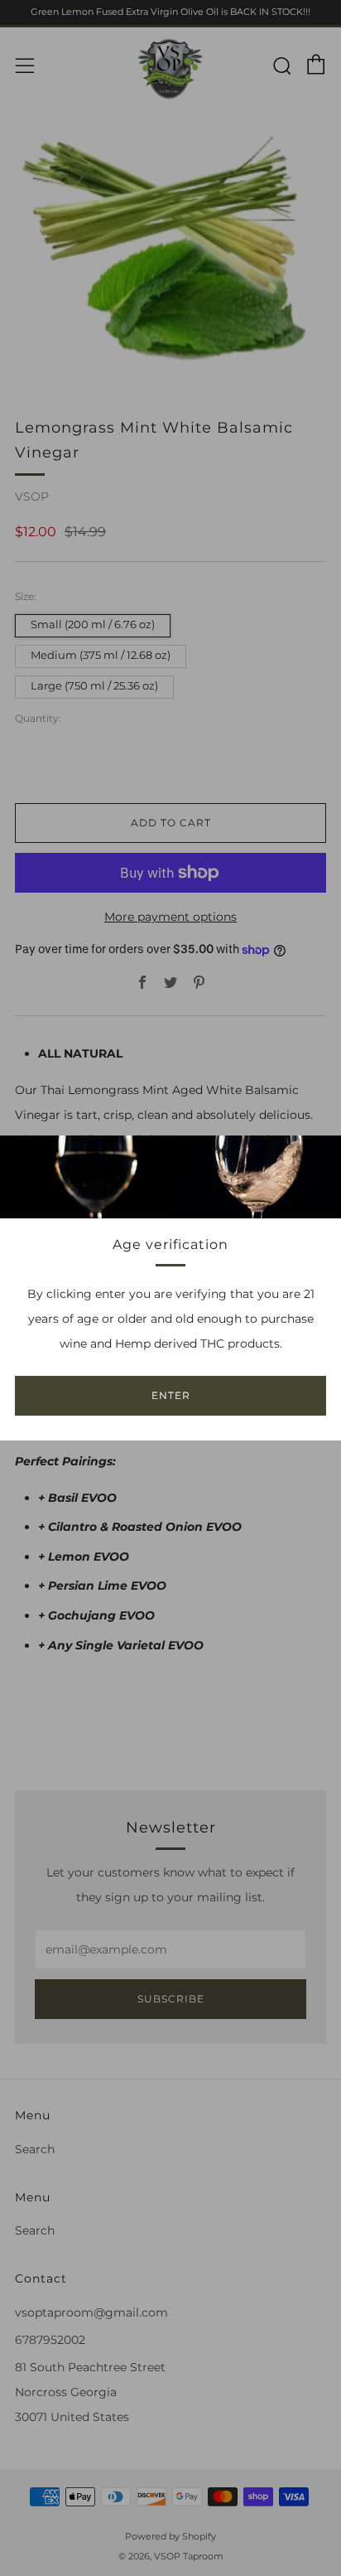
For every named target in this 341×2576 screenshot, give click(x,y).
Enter (171, 1395)
